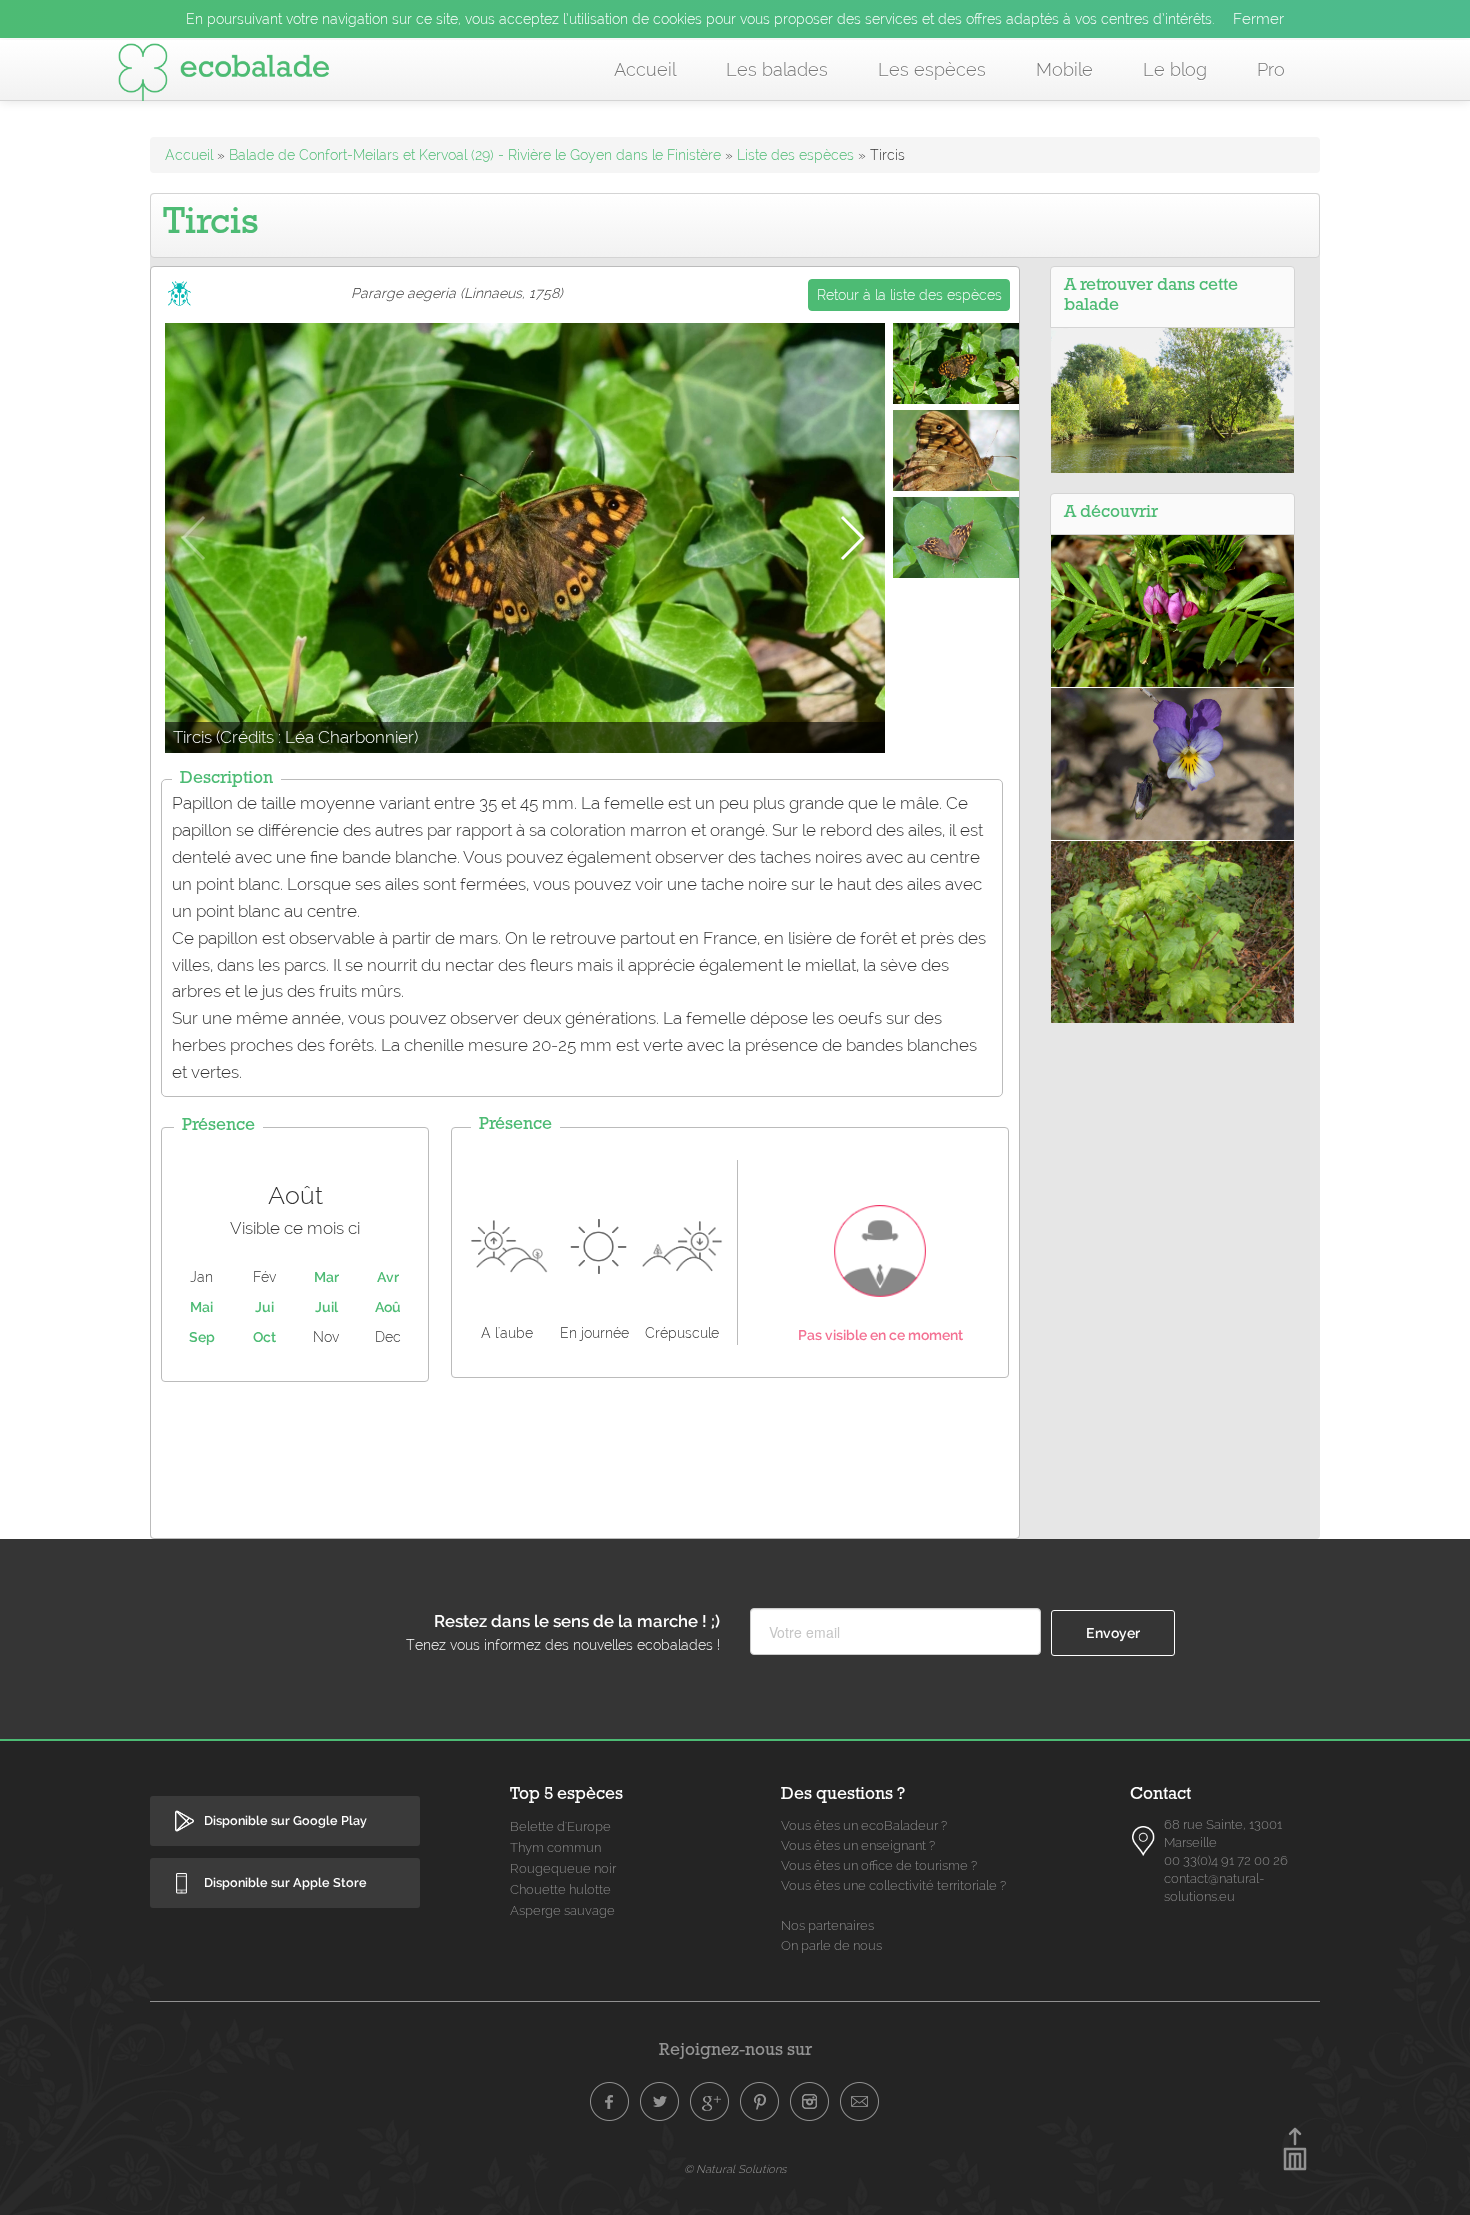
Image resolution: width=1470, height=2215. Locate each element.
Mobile (1064, 69)
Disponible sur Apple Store (285, 1882)
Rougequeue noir (563, 1868)
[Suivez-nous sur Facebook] (610, 2102)
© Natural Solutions (735, 2169)
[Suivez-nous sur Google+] (710, 2102)
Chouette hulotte (560, 1889)
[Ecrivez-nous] (860, 2102)
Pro (1271, 69)
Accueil (645, 69)
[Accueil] (224, 76)
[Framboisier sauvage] (1172, 931)
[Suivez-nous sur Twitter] (660, 2102)
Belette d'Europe (560, 1826)
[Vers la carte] (1144, 1841)
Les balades (777, 69)
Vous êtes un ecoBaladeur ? (864, 1825)
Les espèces (932, 69)
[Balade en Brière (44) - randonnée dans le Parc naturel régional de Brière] (1172, 399)
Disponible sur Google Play (285, 1820)
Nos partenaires (827, 1925)
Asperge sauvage (562, 1910)
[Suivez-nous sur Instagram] (810, 2102)
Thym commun (555, 1847)
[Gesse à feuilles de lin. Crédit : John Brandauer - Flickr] (1172, 610)
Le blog (1175, 69)
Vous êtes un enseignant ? (858, 1845)
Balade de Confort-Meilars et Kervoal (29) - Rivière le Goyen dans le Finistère (475, 155)
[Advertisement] (585, 1455)
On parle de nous (831, 1945)
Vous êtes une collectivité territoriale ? (893, 1885)
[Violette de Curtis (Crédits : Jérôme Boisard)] (1172, 763)
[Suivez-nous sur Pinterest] (760, 2102)
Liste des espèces (795, 155)
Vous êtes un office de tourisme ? (879, 1865)
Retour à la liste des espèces (909, 295)
